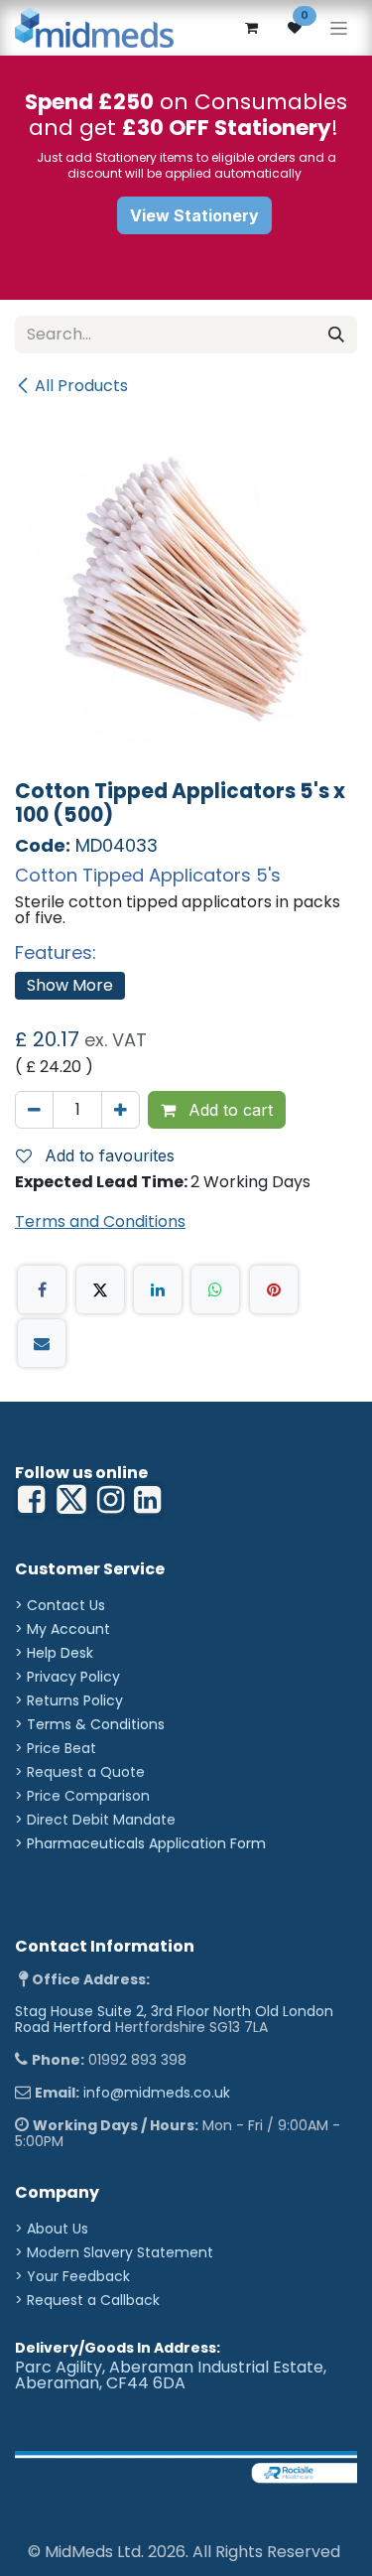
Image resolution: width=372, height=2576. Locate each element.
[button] (103, 1155)
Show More (70, 985)
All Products (81, 386)
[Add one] (121, 1110)
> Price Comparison (82, 1796)
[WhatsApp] (215, 1289)
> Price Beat (56, 1748)
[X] (100, 1289)
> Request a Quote (80, 1772)
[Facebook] (42, 1289)
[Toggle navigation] (339, 28)
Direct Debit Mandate (101, 1820)
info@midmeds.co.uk (157, 2093)
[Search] (336, 335)
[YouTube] (147, 1500)
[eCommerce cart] (251, 28)
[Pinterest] (274, 1289)
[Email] (42, 1343)
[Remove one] (34, 1110)
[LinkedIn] (158, 1289)
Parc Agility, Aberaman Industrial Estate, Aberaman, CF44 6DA (171, 2375)
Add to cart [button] (228, 1110)
